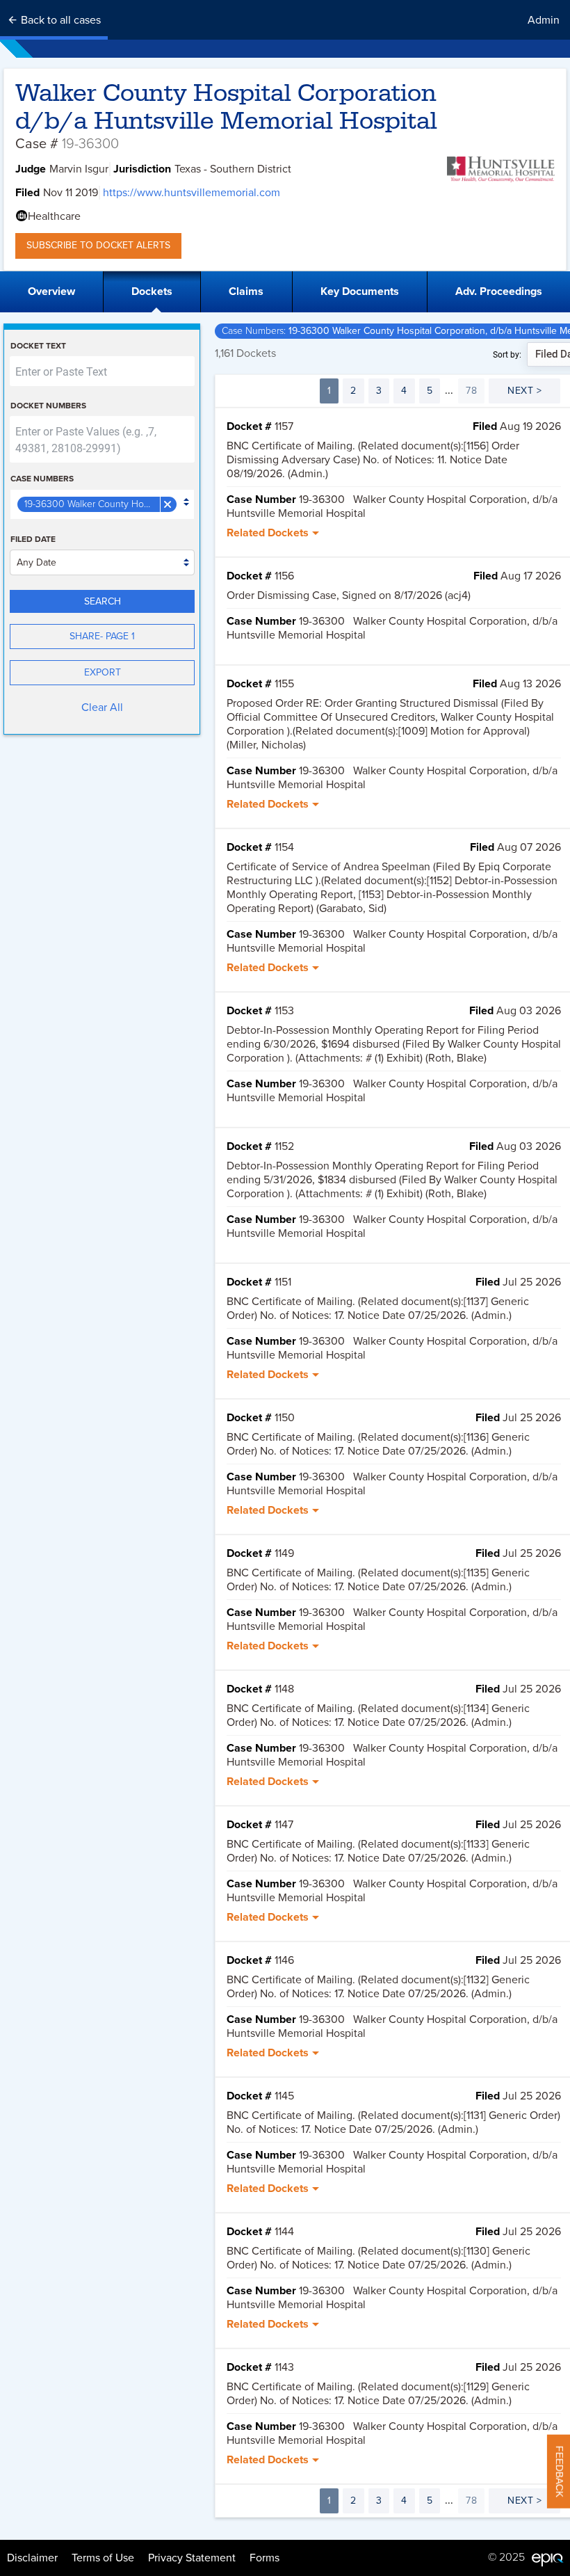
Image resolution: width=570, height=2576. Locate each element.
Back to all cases (59, 20)
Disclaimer (32, 2558)
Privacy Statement (192, 2558)
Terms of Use (103, 2558)
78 (471, 391)
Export (103, 672)
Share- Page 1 (102, 636)
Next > (524, 391)
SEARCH (103, 601)
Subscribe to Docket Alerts (98, 245)
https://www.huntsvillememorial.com (192, 193)
